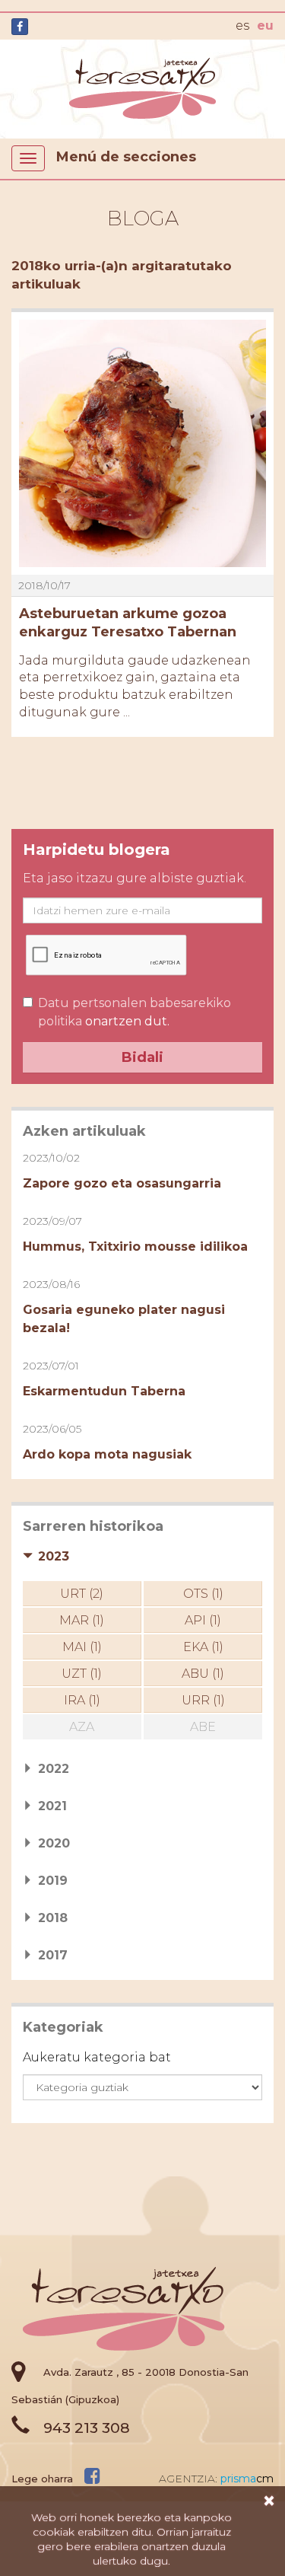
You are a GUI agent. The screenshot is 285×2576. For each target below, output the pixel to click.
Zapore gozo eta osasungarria (122, 1183)
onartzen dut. (135, 1012)
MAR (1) (82, 1620)
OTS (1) (203, 1594)
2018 (53, 1918)
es (242, 26)
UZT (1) (82, 1674)
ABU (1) (203, 1674)
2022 (54, 1769)
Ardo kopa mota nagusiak (107, 1454)
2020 (54, 1843)
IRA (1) (82, 1700)
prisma (247, 2479)
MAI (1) (82, 1647)
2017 (53, 1955)
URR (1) (203, 1700)
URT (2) (82, 1594)
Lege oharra (42, 2479)
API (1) (203, 1620)
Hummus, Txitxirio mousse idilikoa (135, 1247)
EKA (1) (203, 1647)
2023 (54, 1556)
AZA (82, 1727)
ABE (203, 1727)
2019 (53, 1881)
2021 (52, 1806)
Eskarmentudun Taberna (104, 1391)
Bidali (142, 1057)
